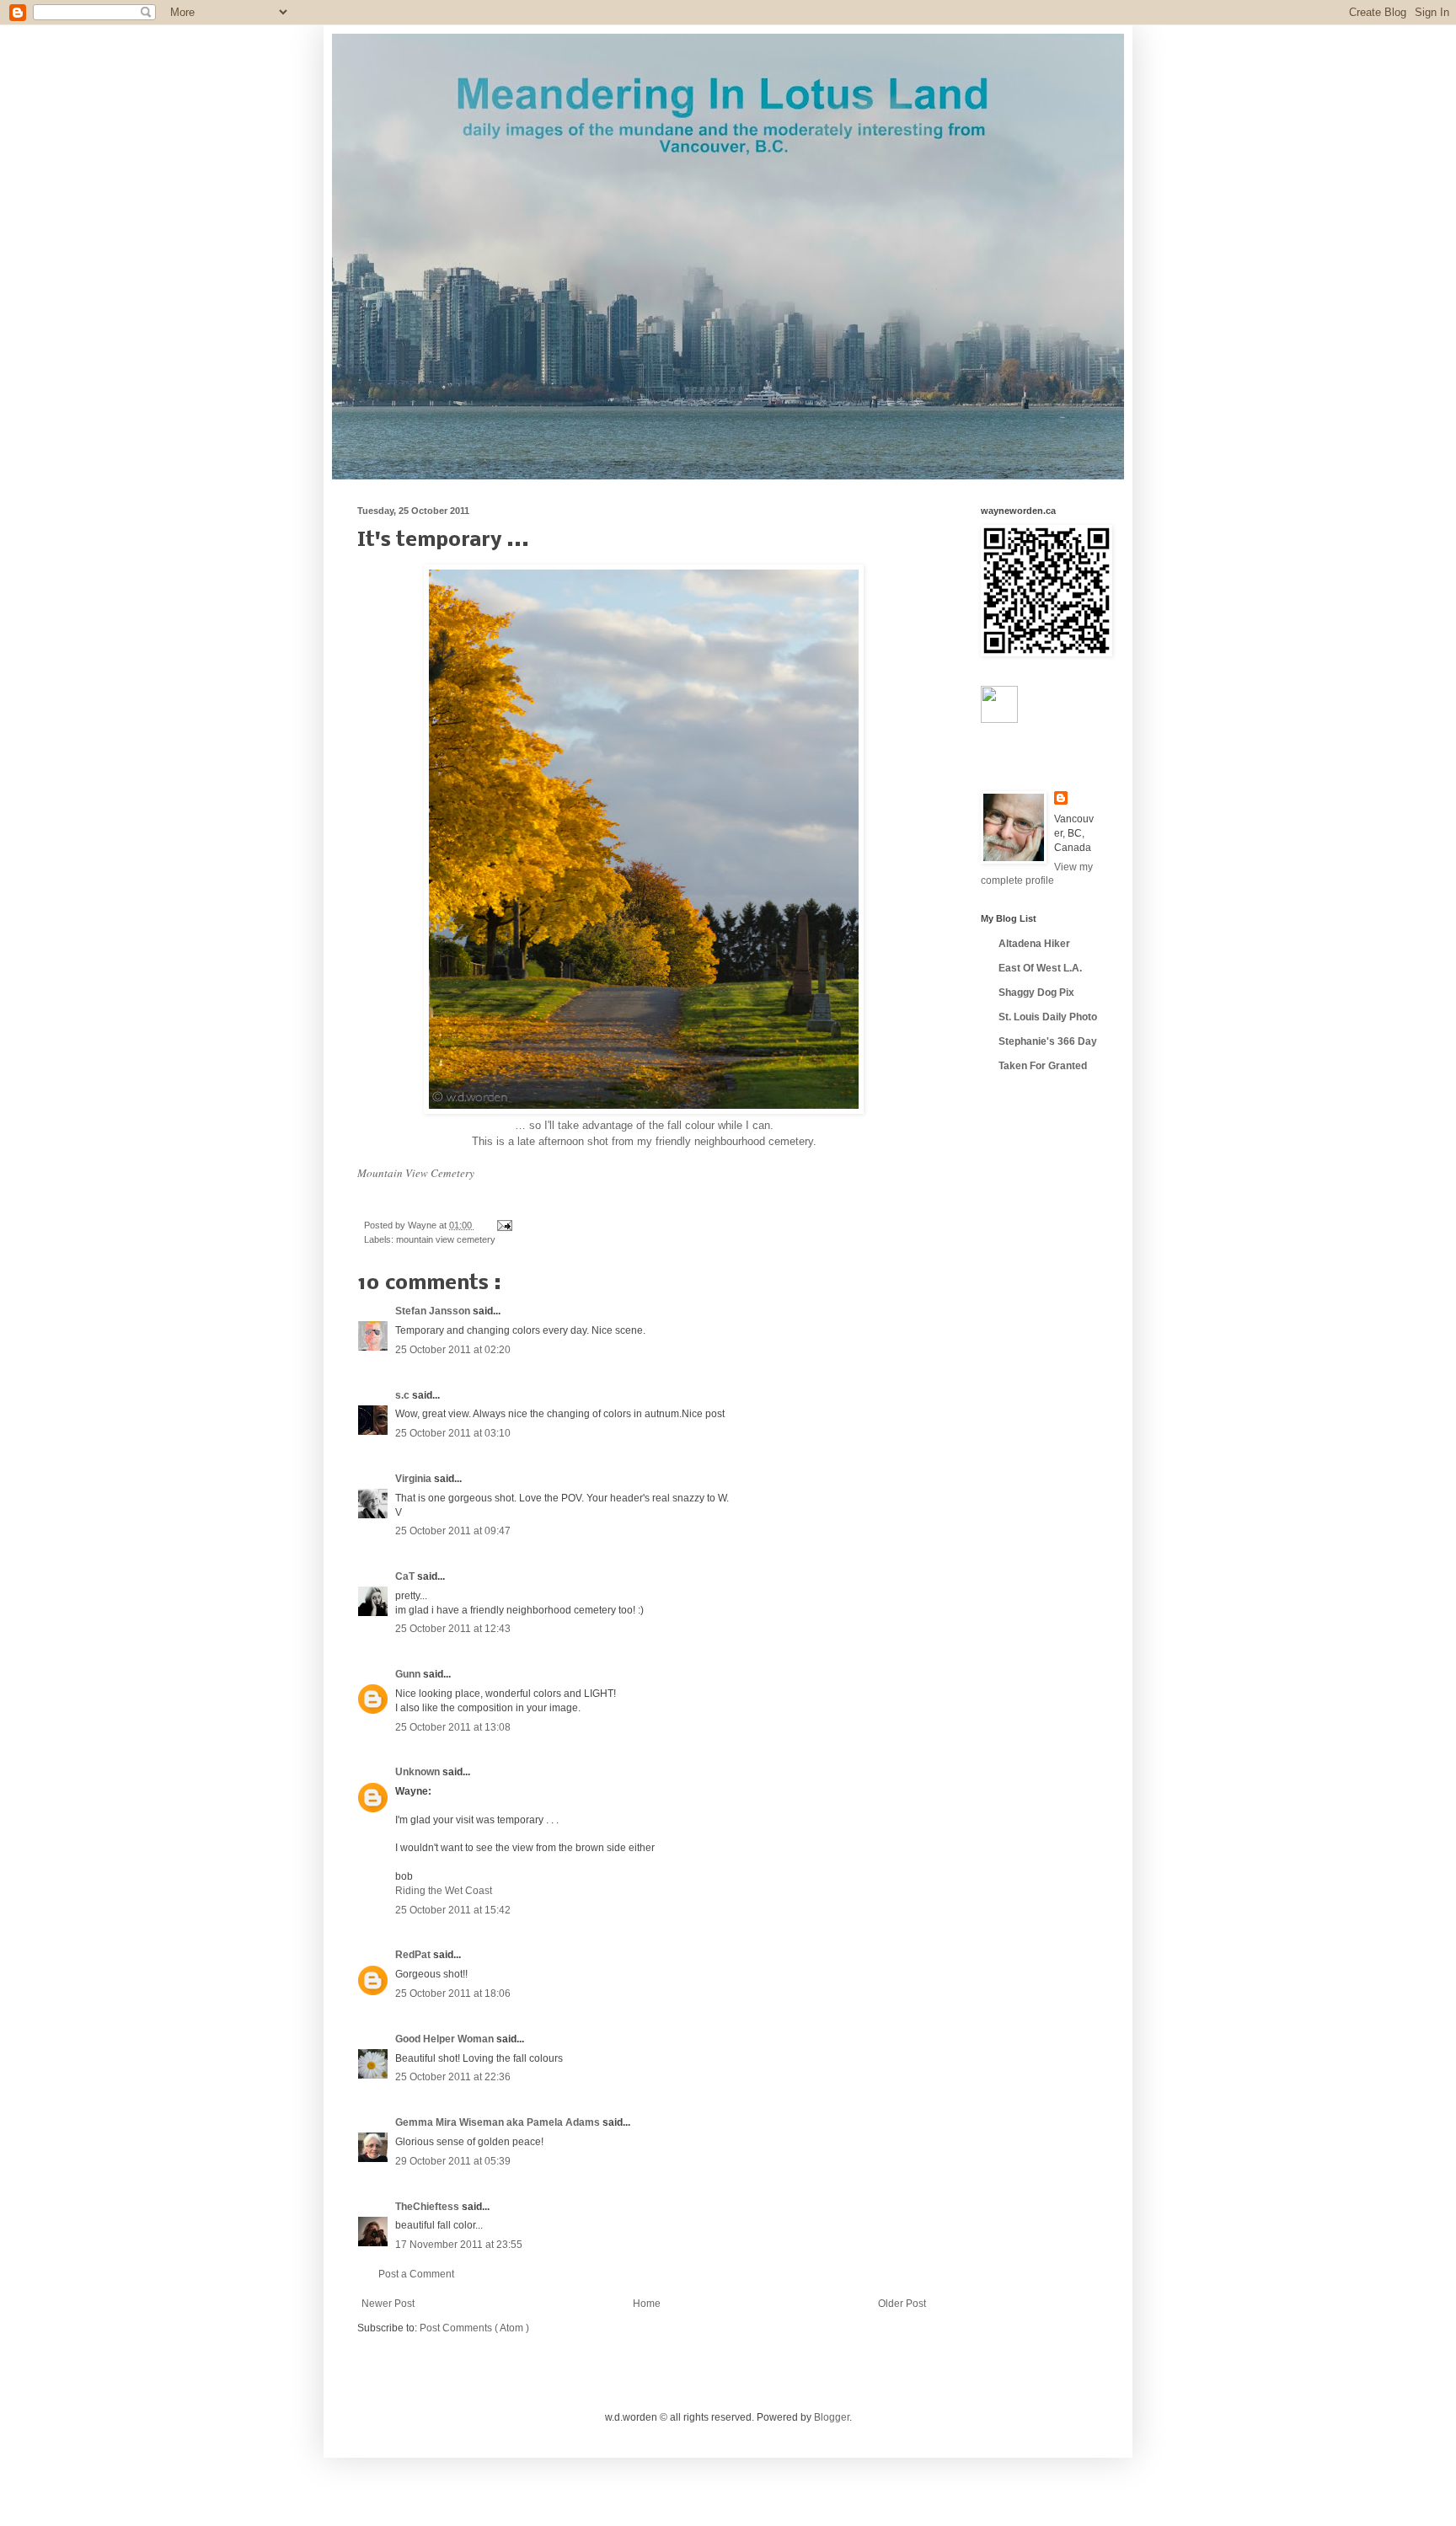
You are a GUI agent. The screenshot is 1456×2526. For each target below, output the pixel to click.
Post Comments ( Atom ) (474, 2328)
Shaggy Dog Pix (1036, 993)
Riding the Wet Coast (444, 1891)
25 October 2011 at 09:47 (453, 1531)
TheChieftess (428, 2207)
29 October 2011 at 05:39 (453, 2161)
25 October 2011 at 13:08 (453, 1727)
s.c (404, 1395)
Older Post (902, 2304)
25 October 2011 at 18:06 (453, 1994)
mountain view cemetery (446, 1239)
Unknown (419, 1772)
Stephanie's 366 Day (1048, 1041)
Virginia (415, 1479)
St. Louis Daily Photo (1048, 1017)
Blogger (832, 2417)
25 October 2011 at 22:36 (453, 2077)
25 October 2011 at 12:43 (453, 1629)
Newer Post (388, 2304)
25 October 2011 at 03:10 (453, 1433)
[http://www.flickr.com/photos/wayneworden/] (999, 720)
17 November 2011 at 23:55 (459, 2245)
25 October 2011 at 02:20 (453, 1350)
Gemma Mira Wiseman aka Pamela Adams (499, 2122)
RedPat (414, 1955)
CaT (406, 1576)
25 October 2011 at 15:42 (453, 1910)
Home (647, 2304)
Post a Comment (416, 2274)
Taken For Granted (1043, 1066)
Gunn (409, 1674)
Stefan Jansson (434, 1311)
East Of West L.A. (1040, 968)
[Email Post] (503, 1225)
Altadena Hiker (1034, 944)
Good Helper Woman (446, 2039)
